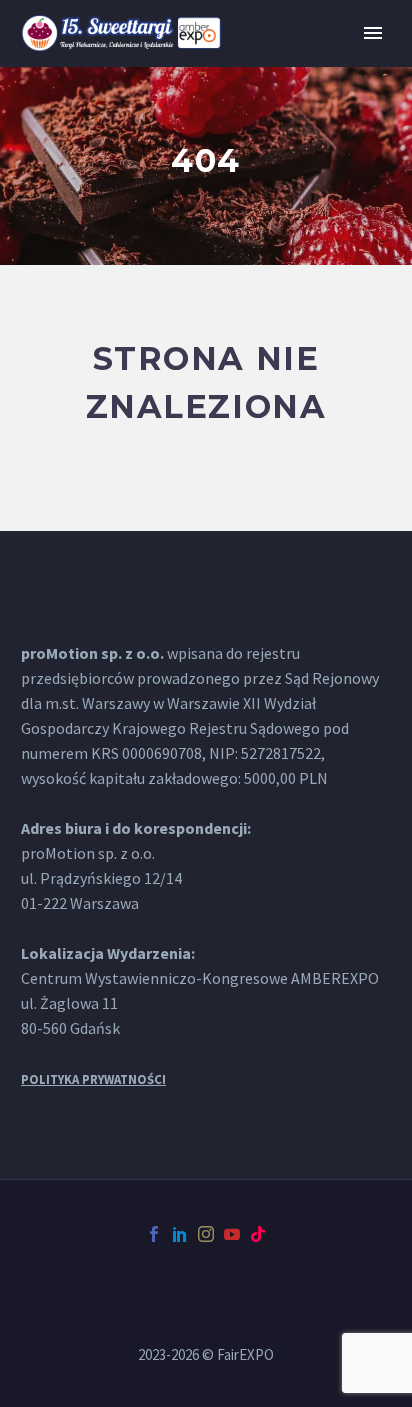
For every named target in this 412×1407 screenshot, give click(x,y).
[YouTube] (232, 1234)
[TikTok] (258, 1234)
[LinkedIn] (180, 1234)
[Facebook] (154, 1234)
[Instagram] (206, 1234)
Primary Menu (373, 33)
